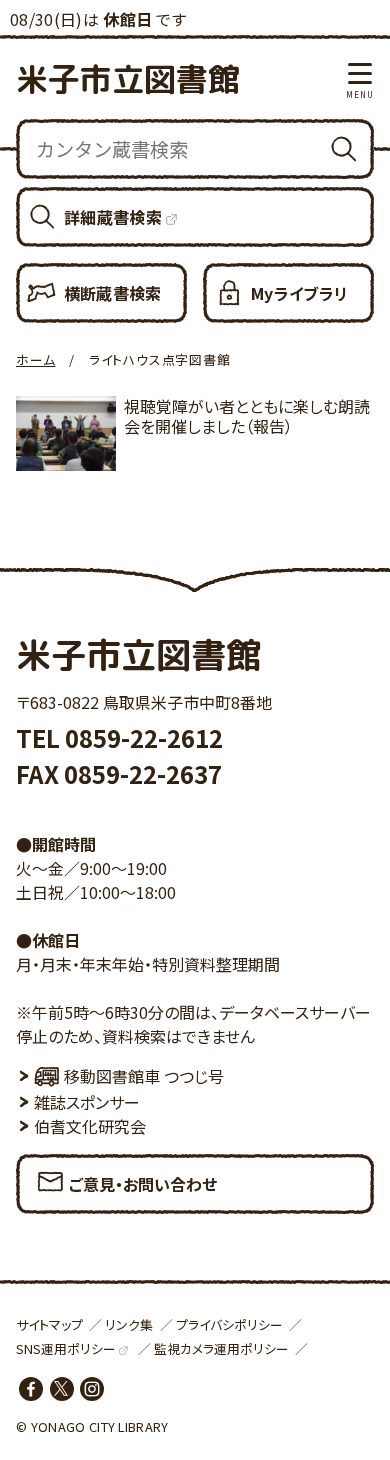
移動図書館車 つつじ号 (144, 1076)
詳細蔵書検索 (113, 217)
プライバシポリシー (229, 1324)
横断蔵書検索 (113, 293)
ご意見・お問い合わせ (143, 1184)
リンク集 (129, 1324)
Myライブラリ (299, 293)
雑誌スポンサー (87, 1102)
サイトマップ (49, 1324)
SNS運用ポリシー (66, 1348)
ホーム (35, 359)
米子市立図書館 (128, 79)
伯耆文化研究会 (90, 1126)
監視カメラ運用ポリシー (221, 1348)
